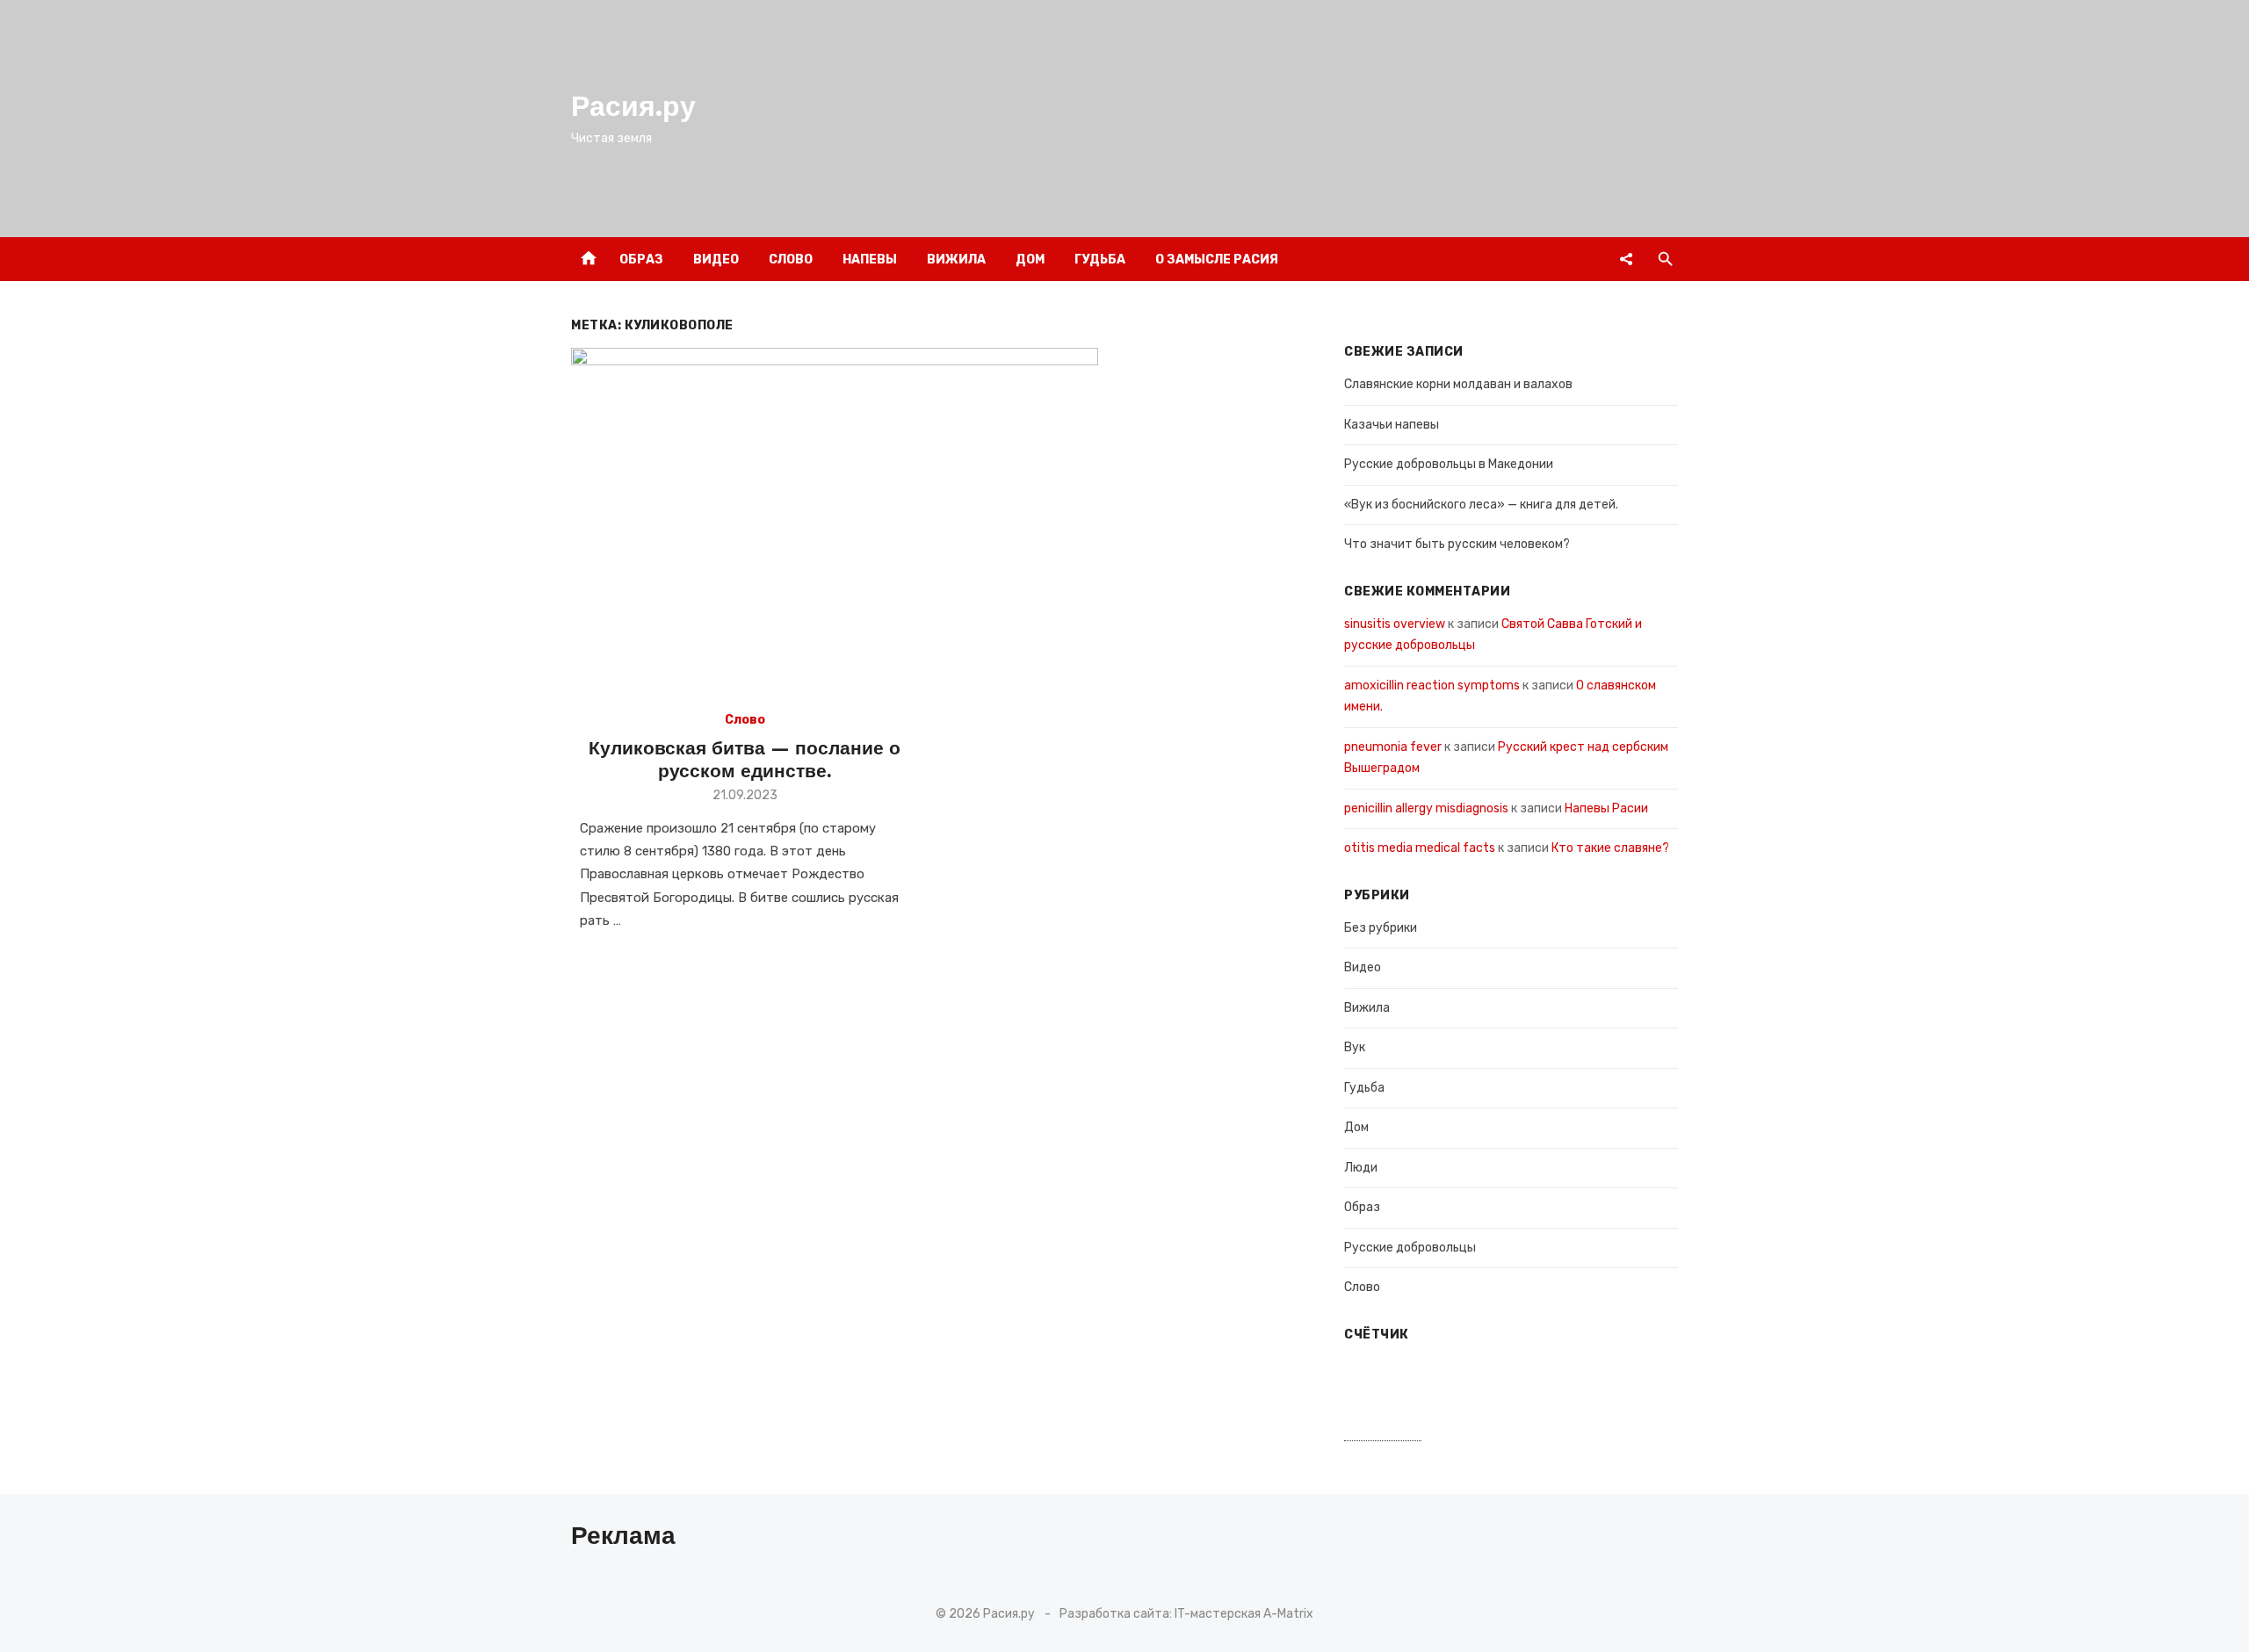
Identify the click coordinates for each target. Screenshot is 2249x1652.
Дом (1030, 260)
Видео (716, 260)
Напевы (870, 260)
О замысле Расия (1217, 260)
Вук (1355, 1047)
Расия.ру (633, 106)
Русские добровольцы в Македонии (1449, 464)
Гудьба (1100, 260)
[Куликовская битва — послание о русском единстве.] (835, 523)
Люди (1361, 1168)
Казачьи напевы (1392, 425)
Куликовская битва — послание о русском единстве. (745, 759)
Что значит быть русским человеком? (1457, 544)
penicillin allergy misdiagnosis (1426, 808)
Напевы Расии (1606, 808)
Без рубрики (1381, 928)
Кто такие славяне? (1610, 848)
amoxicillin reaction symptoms (1432, 685)
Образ (641, 260)
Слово (791, 260)
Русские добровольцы (1410, 1248)
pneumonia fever (1393, 747)
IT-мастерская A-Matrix (1244, 1614)
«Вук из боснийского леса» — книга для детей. (1481, 505)
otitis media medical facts (1420, 848)
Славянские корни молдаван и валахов (1458, 384)
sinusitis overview (1395, 624)
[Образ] (1626, 259)
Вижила (956, 260)
